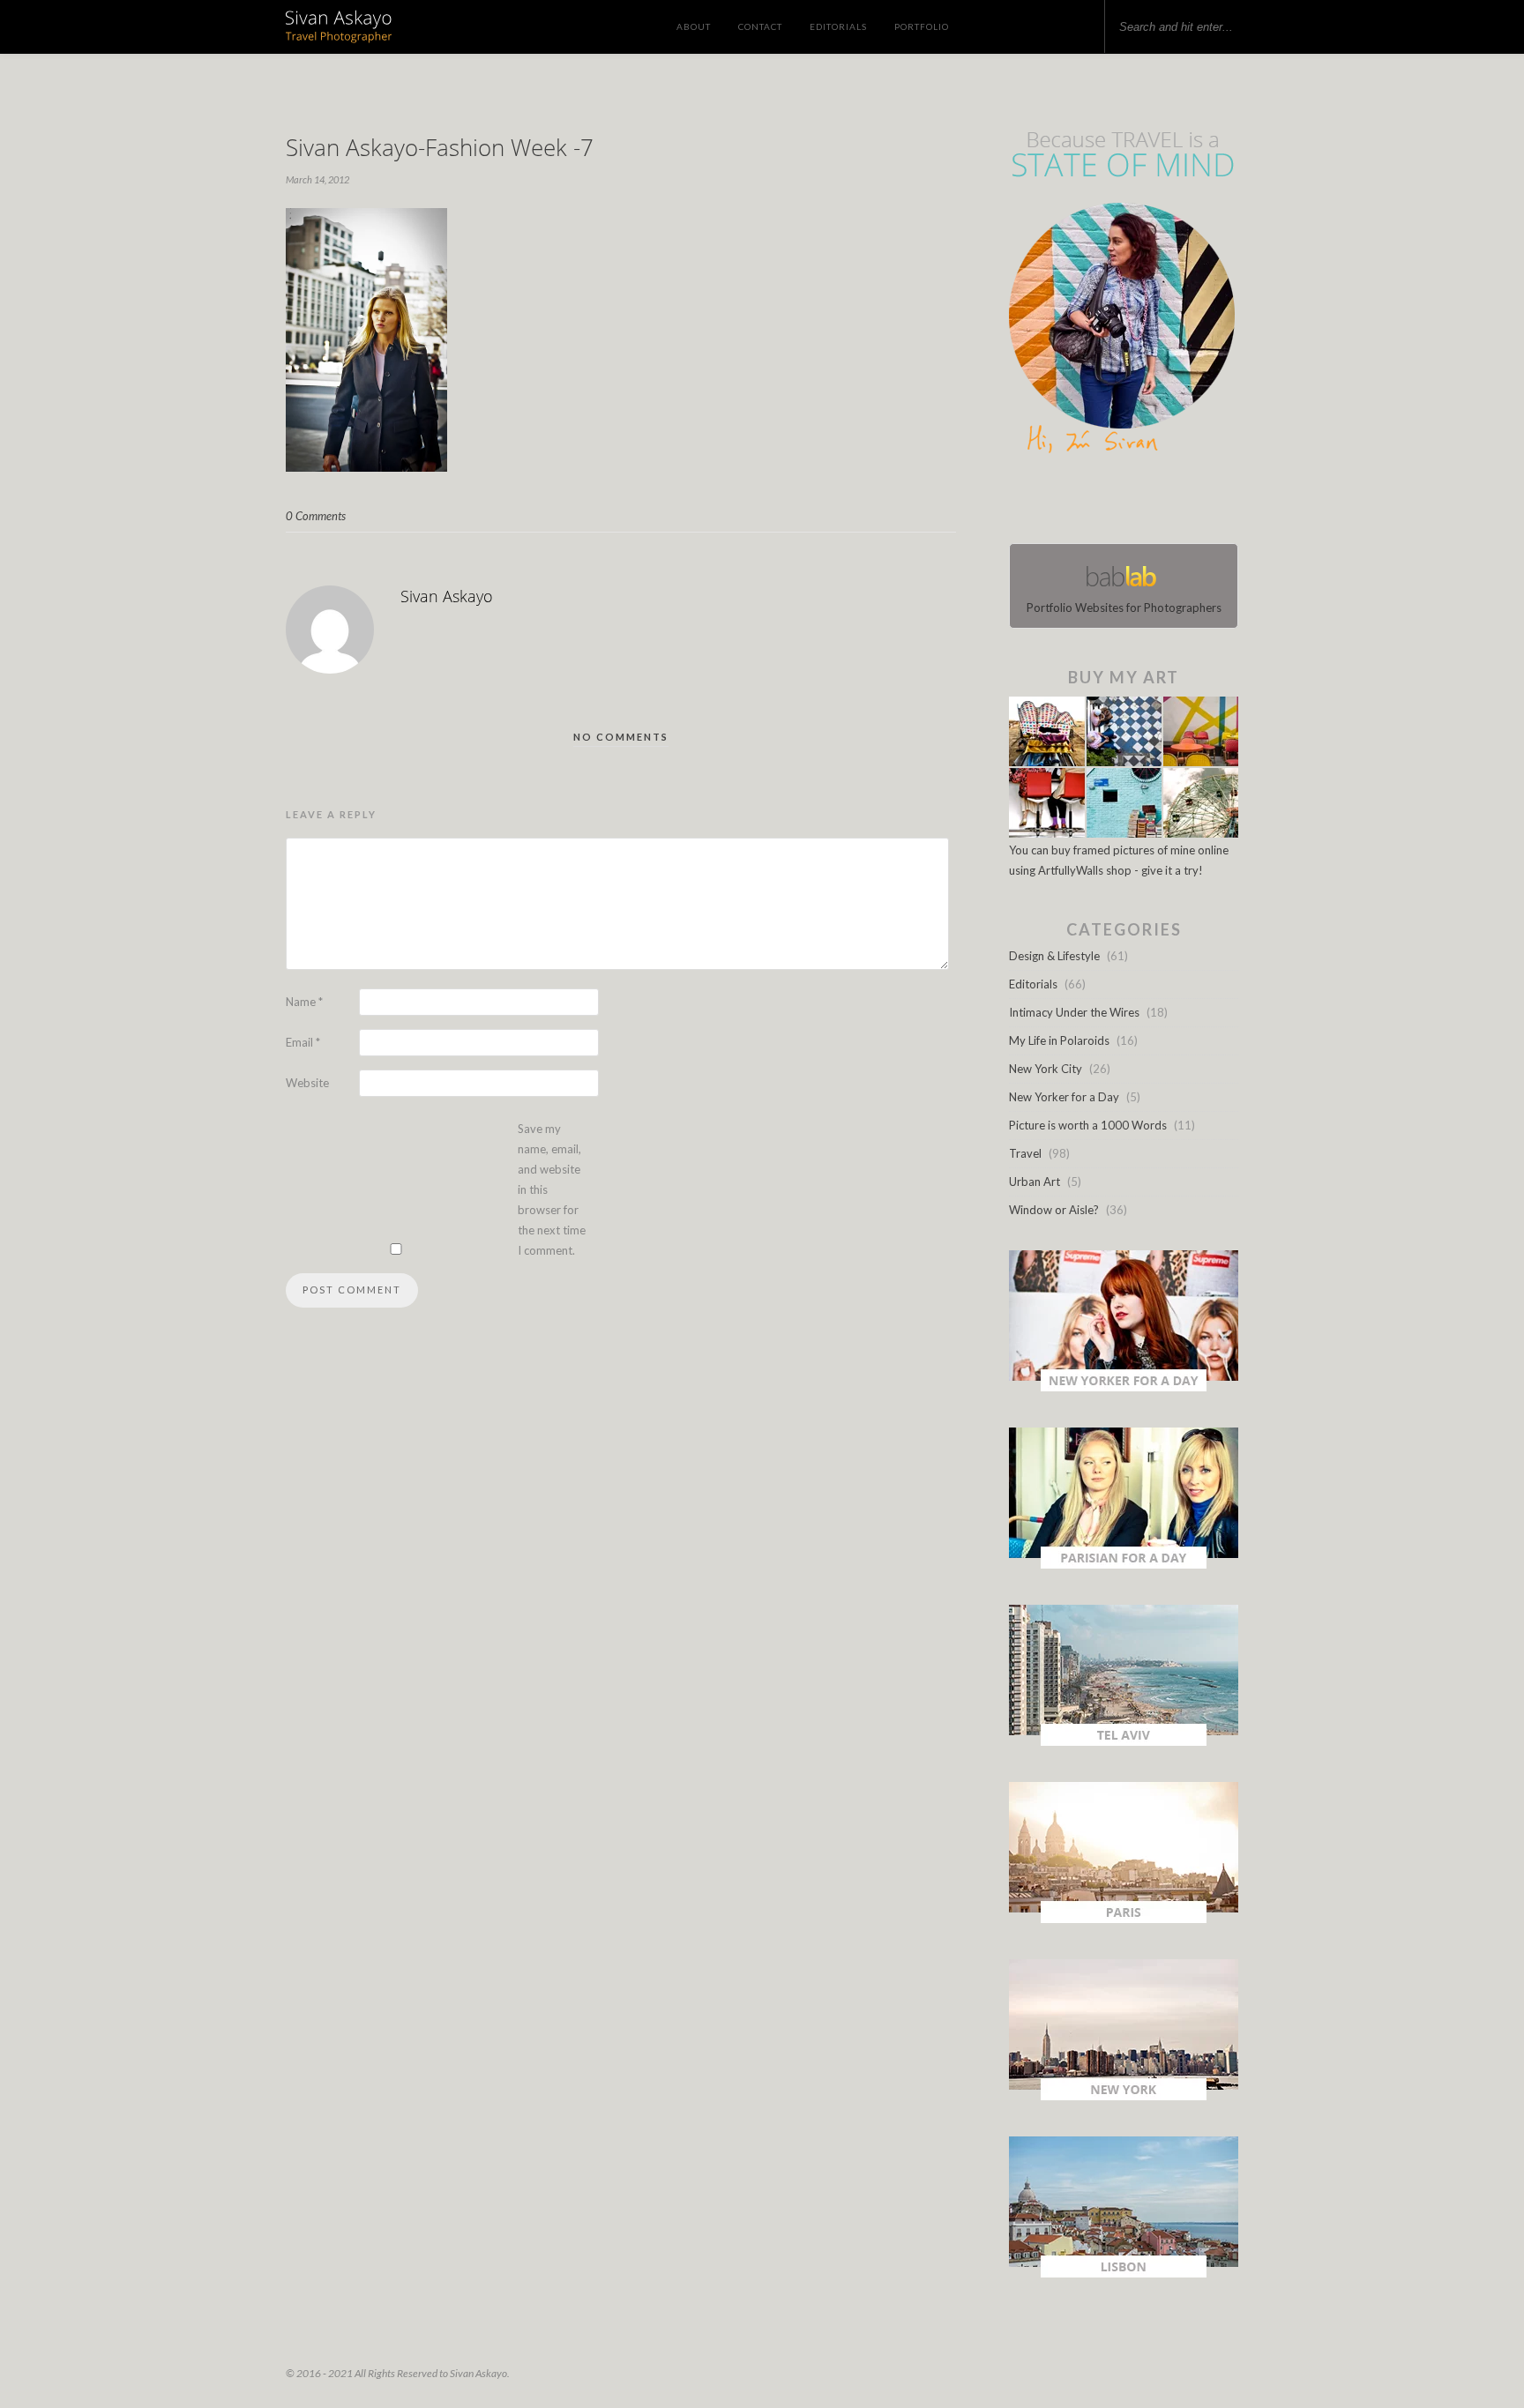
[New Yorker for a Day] (1124, 1387)
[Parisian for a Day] (1124, 1564)
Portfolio (922, 26)
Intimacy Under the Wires (1074, 1012)
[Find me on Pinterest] (1139, 503)
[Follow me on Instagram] (1129, 503)
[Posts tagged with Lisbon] (1124, 2273)
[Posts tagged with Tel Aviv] (1124, 1741)
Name (304, 1002)
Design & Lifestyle (1054, 956)
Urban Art (1035, 1182)
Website (307, 1083)
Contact (760, 26)
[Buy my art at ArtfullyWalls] (1124, 833)
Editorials (838, 26)
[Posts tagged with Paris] (1124, 1919)
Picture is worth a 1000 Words (1088, 1125)
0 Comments (316, 516)
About (694, 26)
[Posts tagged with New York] (1124, 2096)
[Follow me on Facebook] (1108, 503)
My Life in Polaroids (1059, 1040)
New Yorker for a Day (1064, 1097)
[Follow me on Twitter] (1118, 503)
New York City (1046, 1069)
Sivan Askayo (447, 596)
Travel (1025, 1153)
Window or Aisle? (1054, 1210)
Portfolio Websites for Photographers (1124, 608)
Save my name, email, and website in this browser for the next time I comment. (552, 1189)
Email (303, 1042)
